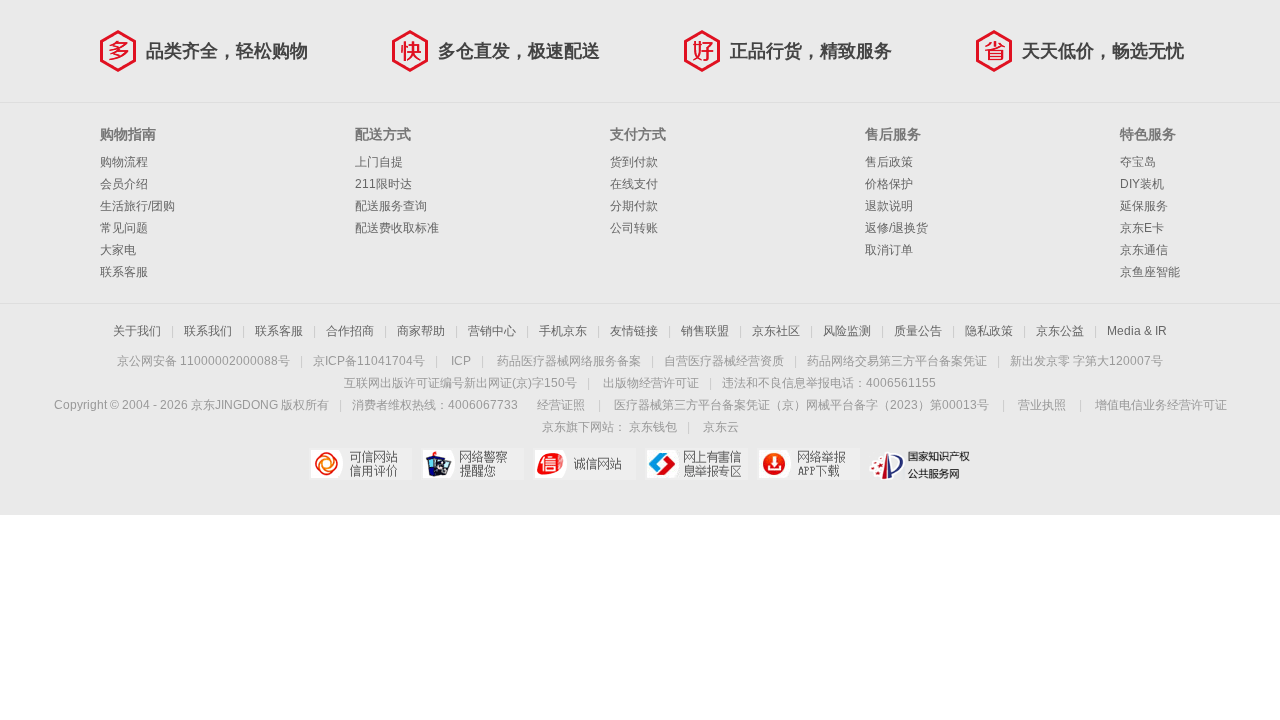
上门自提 (379, 162)
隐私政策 (989, 331)
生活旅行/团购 (137, 206)
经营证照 (561, 405)
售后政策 (889, 162)
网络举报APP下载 (808, 464)
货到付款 (634, 162)
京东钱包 (653, 427)
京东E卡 (1142, 228)
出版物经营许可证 (651, 383)
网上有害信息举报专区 (696, 464)
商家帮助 (421, 331)
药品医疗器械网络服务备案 (569, 361)
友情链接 (634, 331)
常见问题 (124, 228)
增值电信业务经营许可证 (1161, 405)
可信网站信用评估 (360, 464)
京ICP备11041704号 (369, 361)
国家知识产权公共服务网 (920, 464)
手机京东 (563, 331)
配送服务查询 (391, 206)
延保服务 (1144, 206)
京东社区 (776, 331)
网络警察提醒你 (472, 464)
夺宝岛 (1138, 162)
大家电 (118, 250)
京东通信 (1144, 250)
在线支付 (634, 184)
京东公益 (1060, 331)
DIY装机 (1142, 184)
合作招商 (350, 331)
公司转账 (634, 228)
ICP (461, 361)
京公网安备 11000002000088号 (203, 361)
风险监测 (847, 331)
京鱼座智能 (1150, 272)
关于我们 (137, 331)
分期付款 (634, 206)
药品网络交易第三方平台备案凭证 (897, 361)
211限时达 (383, 184)
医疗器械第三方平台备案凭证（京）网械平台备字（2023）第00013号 (801, 405)
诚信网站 (584, 464)
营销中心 (492, 331)
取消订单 (889, 250)
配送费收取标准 (397, 228)
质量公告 (918, 331)
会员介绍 (124, 184)
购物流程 (124, 162)
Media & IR (1137, 331)
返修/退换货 (896, 228)
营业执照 (1042, 405)
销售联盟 (705, 331)
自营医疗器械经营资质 (724, 361)
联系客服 (124, 272)
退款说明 (889, 206)
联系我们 (208, 331)
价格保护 (889, 184)
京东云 (721, 427)
